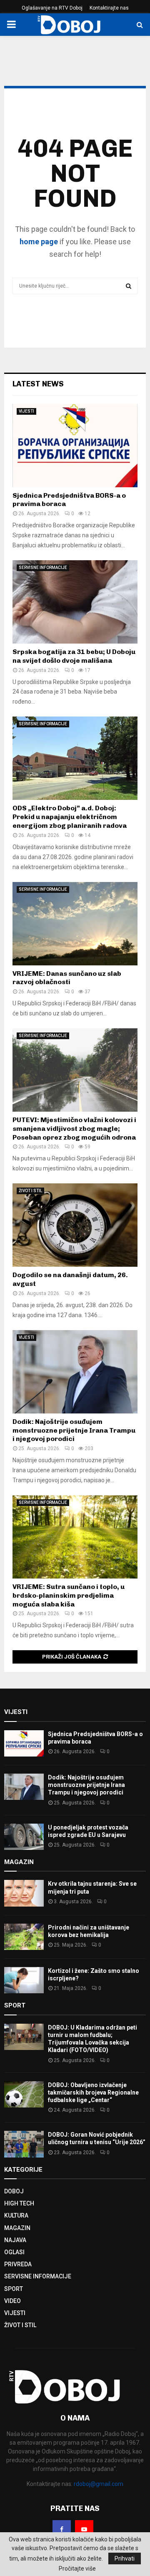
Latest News (38, 384)
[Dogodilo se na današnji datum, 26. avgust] (75, 1225)
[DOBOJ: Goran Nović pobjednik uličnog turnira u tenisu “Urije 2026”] (24, 2144)
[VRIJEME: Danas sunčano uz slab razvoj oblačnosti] (75, 924)
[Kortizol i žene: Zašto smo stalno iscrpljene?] (24, 1980)
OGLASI (14, 2252)
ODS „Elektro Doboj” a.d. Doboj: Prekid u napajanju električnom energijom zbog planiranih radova (70, 817)
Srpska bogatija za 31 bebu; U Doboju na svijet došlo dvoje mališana (74, 656)
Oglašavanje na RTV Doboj (52, 8)
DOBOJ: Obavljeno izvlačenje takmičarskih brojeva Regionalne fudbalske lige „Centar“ (93, 2092)
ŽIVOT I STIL (30, 1191)
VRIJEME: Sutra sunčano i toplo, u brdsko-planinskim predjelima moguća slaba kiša (69, 1595)
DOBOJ (14, 2191)
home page (39, 242)
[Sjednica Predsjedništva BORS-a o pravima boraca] (75, 446)
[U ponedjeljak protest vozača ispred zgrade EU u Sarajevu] (24, 1837)
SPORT (14, 2289)
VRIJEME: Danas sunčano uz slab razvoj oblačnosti (67, 978)
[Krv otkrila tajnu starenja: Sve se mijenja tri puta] (24, 1893)
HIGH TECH (19, 2203)
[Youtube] (84, 2529)
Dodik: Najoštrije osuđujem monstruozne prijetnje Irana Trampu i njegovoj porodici (74, 1430)
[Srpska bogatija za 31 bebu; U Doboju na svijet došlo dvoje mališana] (75, 602)
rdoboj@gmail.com (99, 2484)
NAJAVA (15, 2240)
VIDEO (12, 2301)
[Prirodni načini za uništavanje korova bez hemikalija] (24, 1937)
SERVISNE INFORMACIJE (43, 568)
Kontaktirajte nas (109, 8)
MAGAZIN (17, 2228)
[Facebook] (62, 2529)
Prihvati (125, 2558)
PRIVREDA (18, 2264)
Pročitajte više (77, 2568)
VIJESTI (26, 411)
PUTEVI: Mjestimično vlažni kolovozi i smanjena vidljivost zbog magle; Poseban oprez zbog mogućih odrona (74, 1129)
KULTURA (16, 2215)
